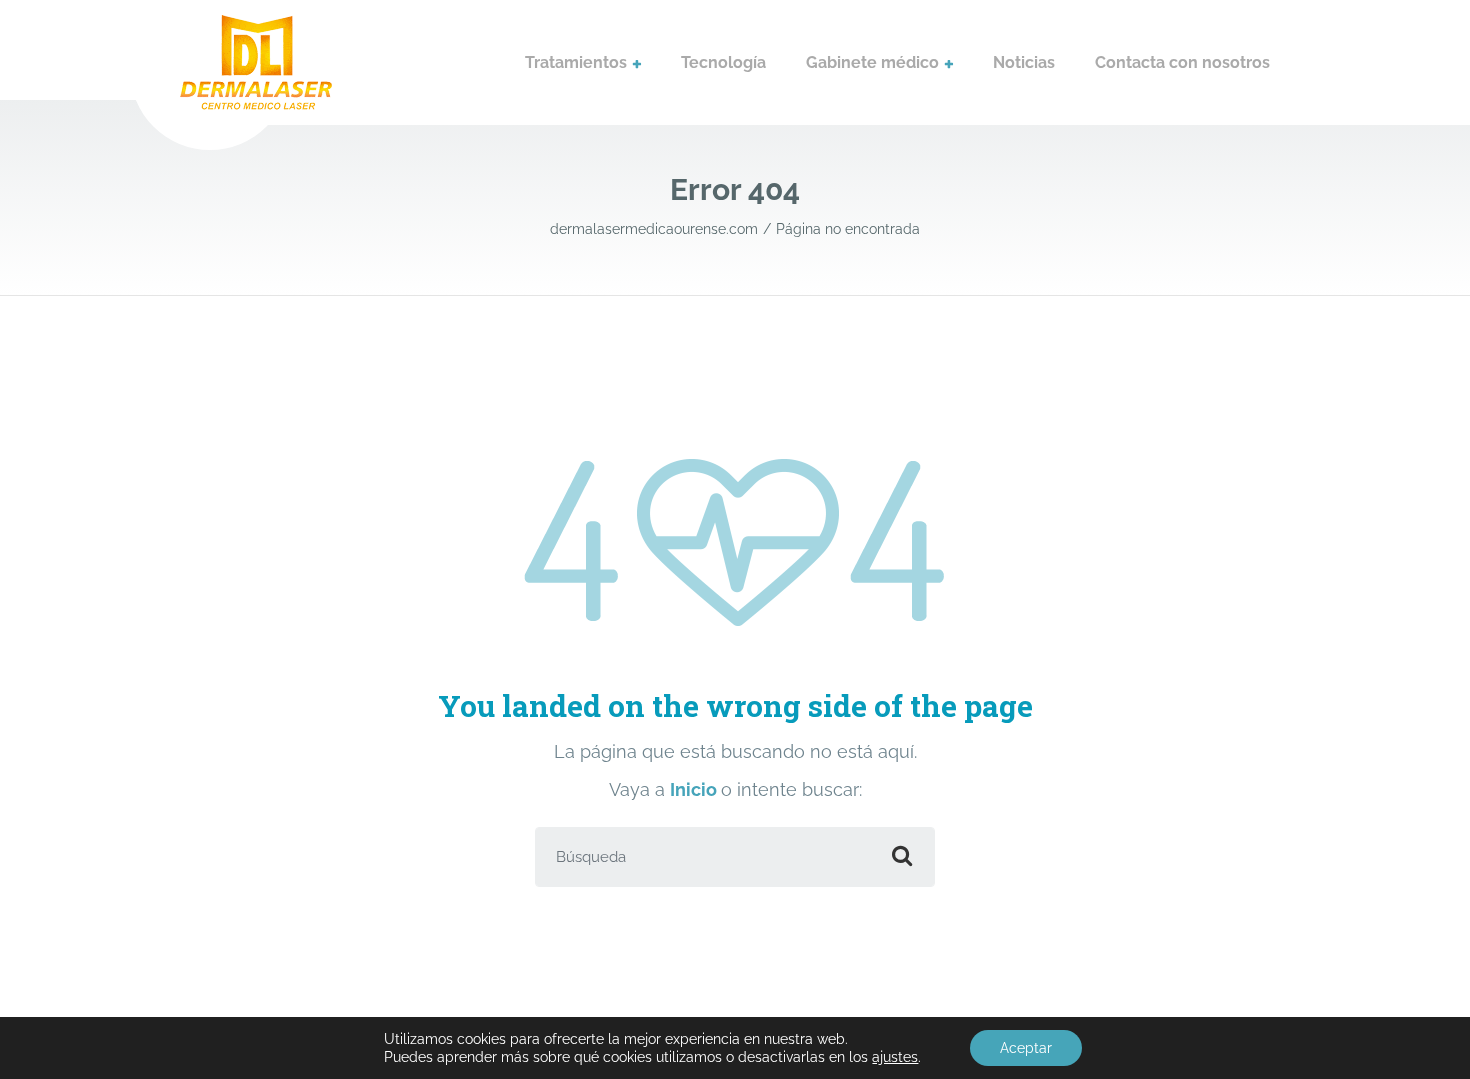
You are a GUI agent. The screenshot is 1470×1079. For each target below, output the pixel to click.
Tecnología (723, 62)
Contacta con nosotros (1182, 62)
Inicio (695, 789)
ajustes (895, 1057)
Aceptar (1026, 1048)
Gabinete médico (872, 62)
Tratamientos (576, 62)
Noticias (1024, 62)
